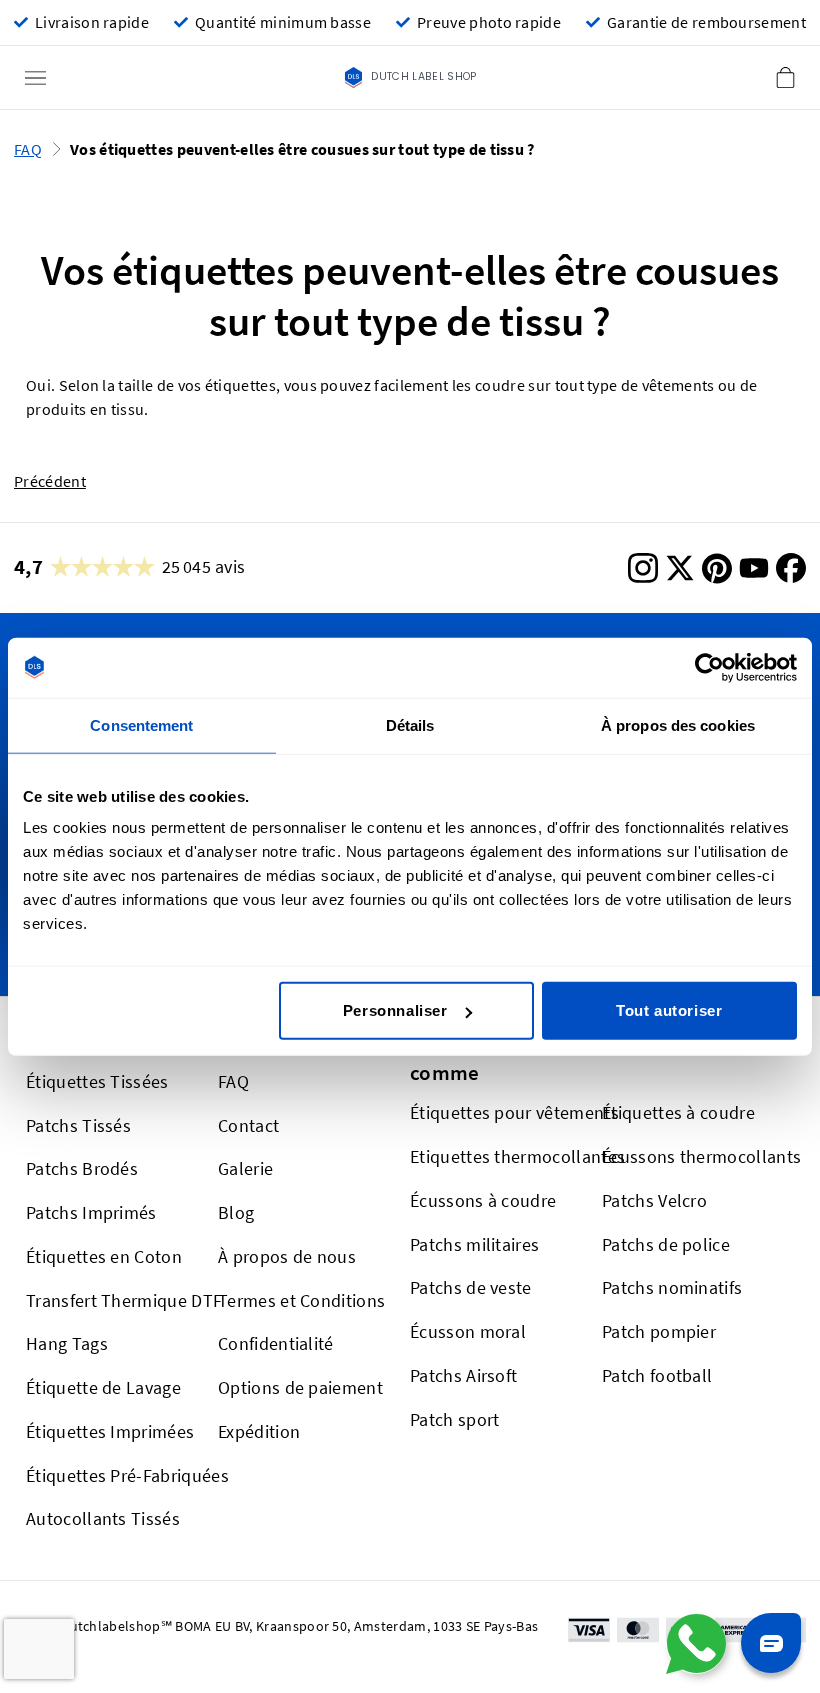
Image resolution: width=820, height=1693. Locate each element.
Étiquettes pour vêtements (514, 1112)
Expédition (259, 1431)
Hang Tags (67, 1343)
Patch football (657, 1375)
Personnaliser (395, 1010)
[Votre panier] (785, 77)
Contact (248, 1125)
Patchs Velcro (654, 1200)
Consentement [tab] (141, 724)
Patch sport (454, 1419)
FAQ (28, 149)
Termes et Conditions (301, 1300)
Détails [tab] (410, 724)
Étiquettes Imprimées (110, 1431)
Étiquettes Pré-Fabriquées (127, 1475)
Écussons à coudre (483, 1200)
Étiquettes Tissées (97, 1081)
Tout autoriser (669, 1010)
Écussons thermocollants (701, 1156)
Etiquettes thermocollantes (517, 1156)
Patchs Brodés (82, 1168)
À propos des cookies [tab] (678, 724)
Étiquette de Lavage (103, 1387)
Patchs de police (666, 1244)
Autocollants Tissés (103, 1518)
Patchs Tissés (78, 1125)
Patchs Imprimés (91, 1212)
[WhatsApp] (696, 1644)
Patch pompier (659, 1331)
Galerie (245, 1168)
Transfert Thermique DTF (124, 1300)
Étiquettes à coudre (678, 1112)
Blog (236, 1212)
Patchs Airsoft (463, 1375)
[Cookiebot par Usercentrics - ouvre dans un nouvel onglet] (709, 667)
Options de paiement (300, 1387)
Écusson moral (468, 1331)
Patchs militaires (474, 1244)
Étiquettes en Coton (104, 1256)
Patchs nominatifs (672, 1287)
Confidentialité (276, 1343)
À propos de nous (287, 1256)
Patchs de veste (471, 1287)
